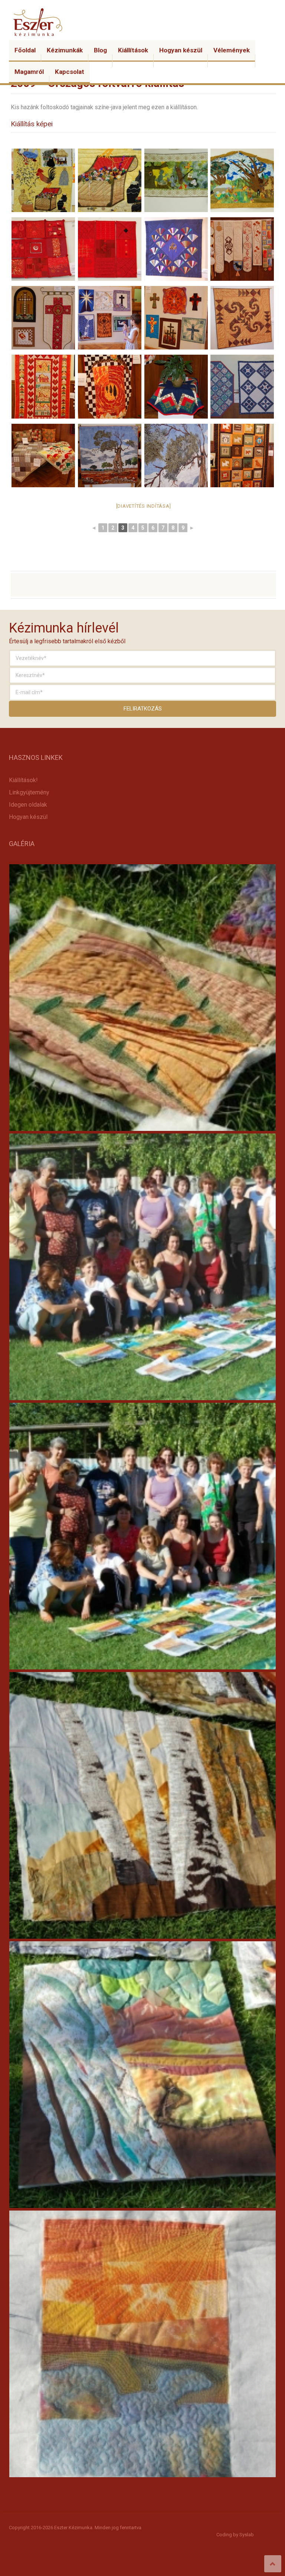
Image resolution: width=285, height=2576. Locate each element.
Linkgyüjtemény (29, 792)
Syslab (247, 2535)
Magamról (29, 72)
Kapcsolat (70, 72)
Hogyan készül (181, 50)
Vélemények (232, 50)
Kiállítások (133, 50)
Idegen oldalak (28, 805)
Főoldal (25, 50)
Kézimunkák (65, 50)
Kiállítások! (23, 780)
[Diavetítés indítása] (144, 506)
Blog (100, 50)
